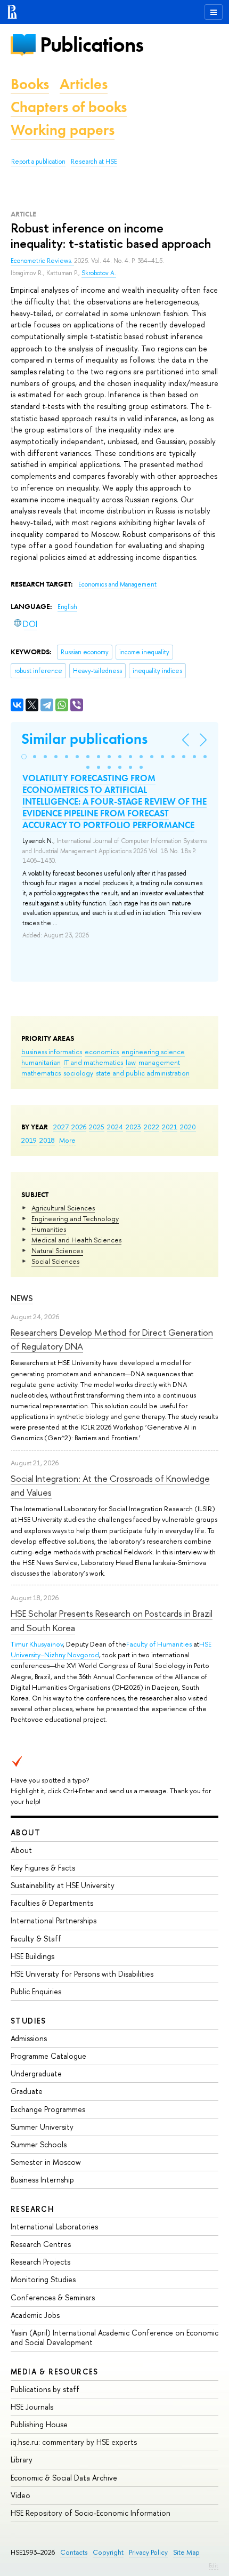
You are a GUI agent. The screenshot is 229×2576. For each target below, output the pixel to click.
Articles (84, 84)
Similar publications (84, 739)
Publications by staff (45, 2389)
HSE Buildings (32, 1956)
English (67, 607)
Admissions (29, 2038)
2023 (133, 1127)
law (131, 1062)
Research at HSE (94, 162)
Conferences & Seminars (53, 2297)
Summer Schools (39, 2144)
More (67, 1140)
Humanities (49, 1229)
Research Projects (40, 2262)
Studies (28, 2021)
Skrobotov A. (99, 273)
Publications (92, 45)
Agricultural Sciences (63, 1208)
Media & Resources (55, 2372)
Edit (214, 2565)
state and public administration (143, 1073)
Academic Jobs (35, 2315)
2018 (47, 1140)
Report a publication (38, 162)
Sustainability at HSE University (63, 1885)
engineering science (153, 1052)
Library (22, 2459)
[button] (24, 757)
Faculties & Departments (52, 1903)
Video (21, 2495)
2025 (97, 1127)
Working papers (63, 130)
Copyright (108, 2552)
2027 (61, 1127)
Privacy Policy (148, 2552)
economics (102, 1052)
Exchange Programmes (48, 2109)
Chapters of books (69, 107)
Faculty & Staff (36, 1939)
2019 (29, 1140)
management (159, 1062)
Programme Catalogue (48, 2056)
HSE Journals (32, 2407)
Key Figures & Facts (43, 1868)
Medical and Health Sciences (76, 1240)
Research (32, 2209)
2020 (188, 1127)
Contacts (74, 2552)
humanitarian (41, 1062)
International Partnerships (54, 1920)
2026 (79, 1127)
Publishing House (39, 2424)
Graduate (27, 2091)
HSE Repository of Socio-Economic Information (91, 2513)
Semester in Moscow (46, 2162)
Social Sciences (55, 1261)
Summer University (42, 2127)
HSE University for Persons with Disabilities (82, 1974)
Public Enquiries (36, 1991)
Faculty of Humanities (159, 1644)
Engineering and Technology (75, 1218)
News (22, 1298)
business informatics (52, 1052)
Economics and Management (117, 584)
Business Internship (42, 2180)
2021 (170, 1127)
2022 (152, 1127)
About (26, 1832)
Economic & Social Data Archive (64, 2478)
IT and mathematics (93, 1062)
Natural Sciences (57, 1250)
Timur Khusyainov (37, 1644)
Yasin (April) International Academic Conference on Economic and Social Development (114, 2337)
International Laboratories (54, 2226)
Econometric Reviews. (42, 261)
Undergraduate (36, 2073)
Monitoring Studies (43, 2279)
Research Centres (41, 2244)
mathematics (41, 1073)
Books (30, 84)
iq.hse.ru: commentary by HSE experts (74, 2442)
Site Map (186, 2552)
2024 (115, 1127)
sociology (78, 1073)
